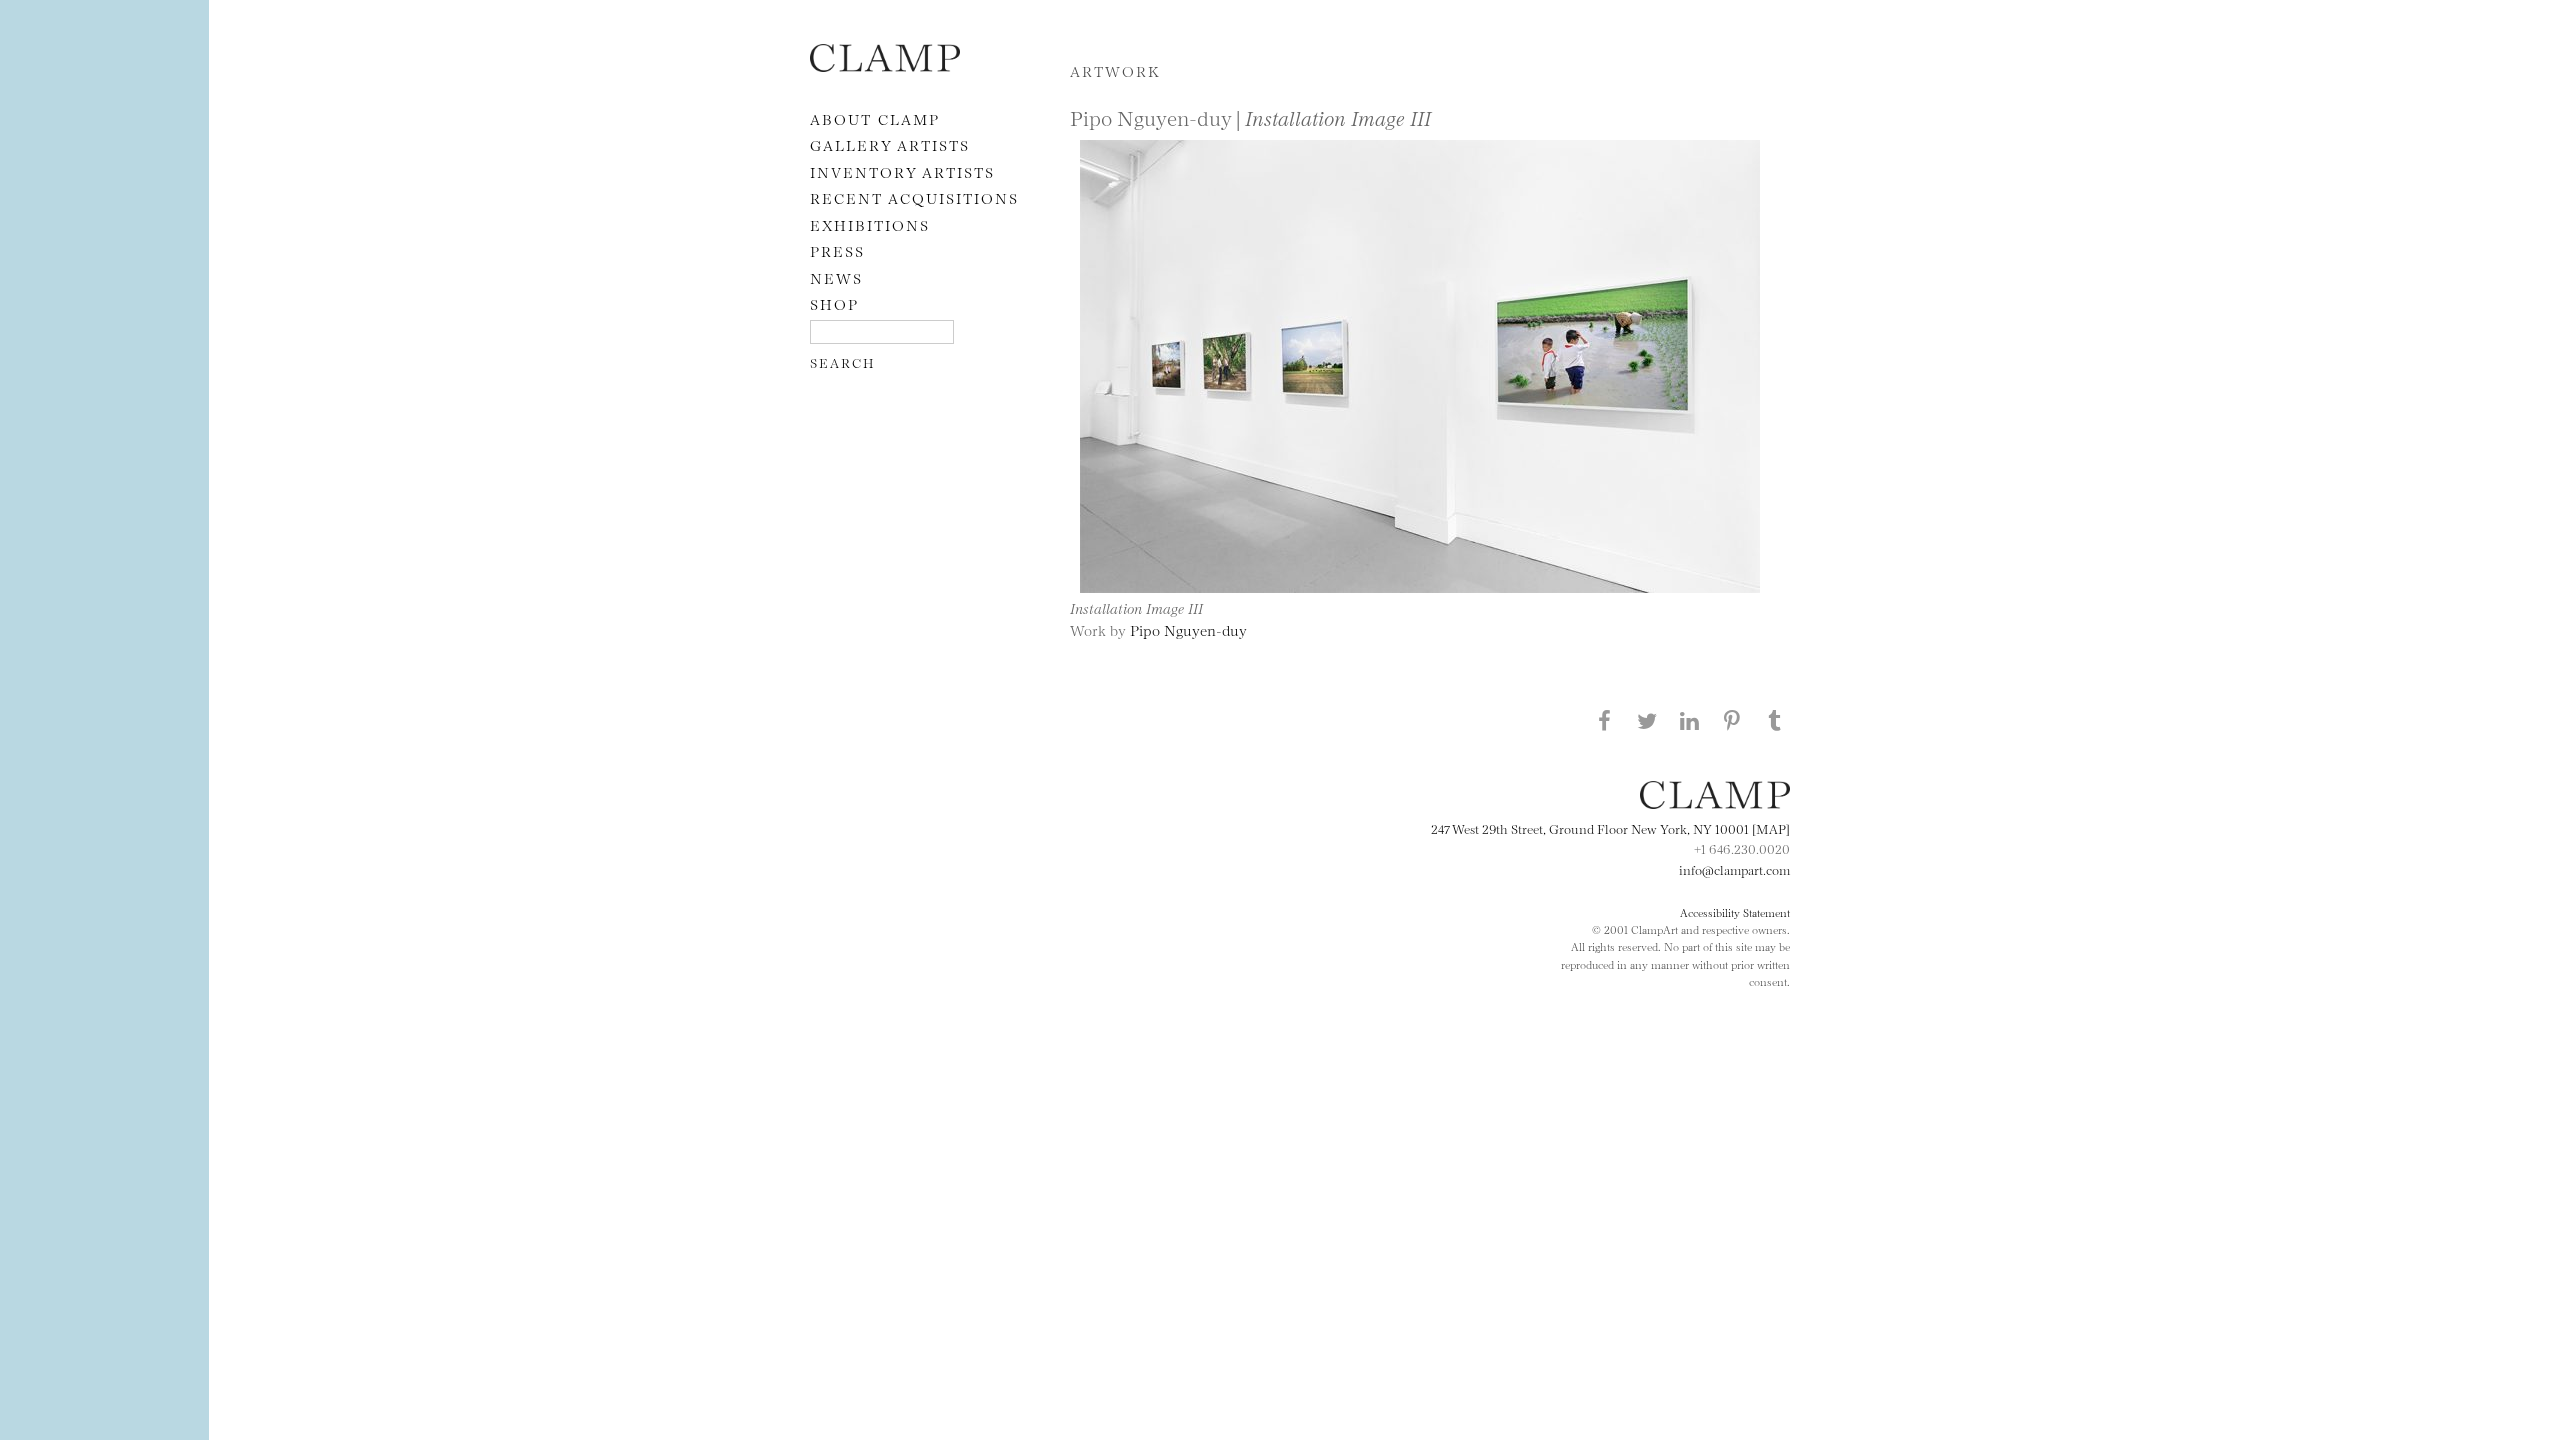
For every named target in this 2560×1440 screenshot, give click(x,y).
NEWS (836, 277)
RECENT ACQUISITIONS (914, 197)
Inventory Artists (902, 171)
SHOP (834, 303)
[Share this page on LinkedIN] (1690, 720)
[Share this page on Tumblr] (1775, 720)
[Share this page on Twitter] (1647, 720)
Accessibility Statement (1735, 912)
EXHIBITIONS (870, 224)
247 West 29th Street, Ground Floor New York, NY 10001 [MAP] (1610, 828)
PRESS (837, 250)
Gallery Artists (890, 144)
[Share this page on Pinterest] (1732, 720)
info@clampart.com (1734, 869)
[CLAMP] (885, 65)
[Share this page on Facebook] (1604, 720)
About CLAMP (875, 118)
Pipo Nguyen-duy (1188, 629)
